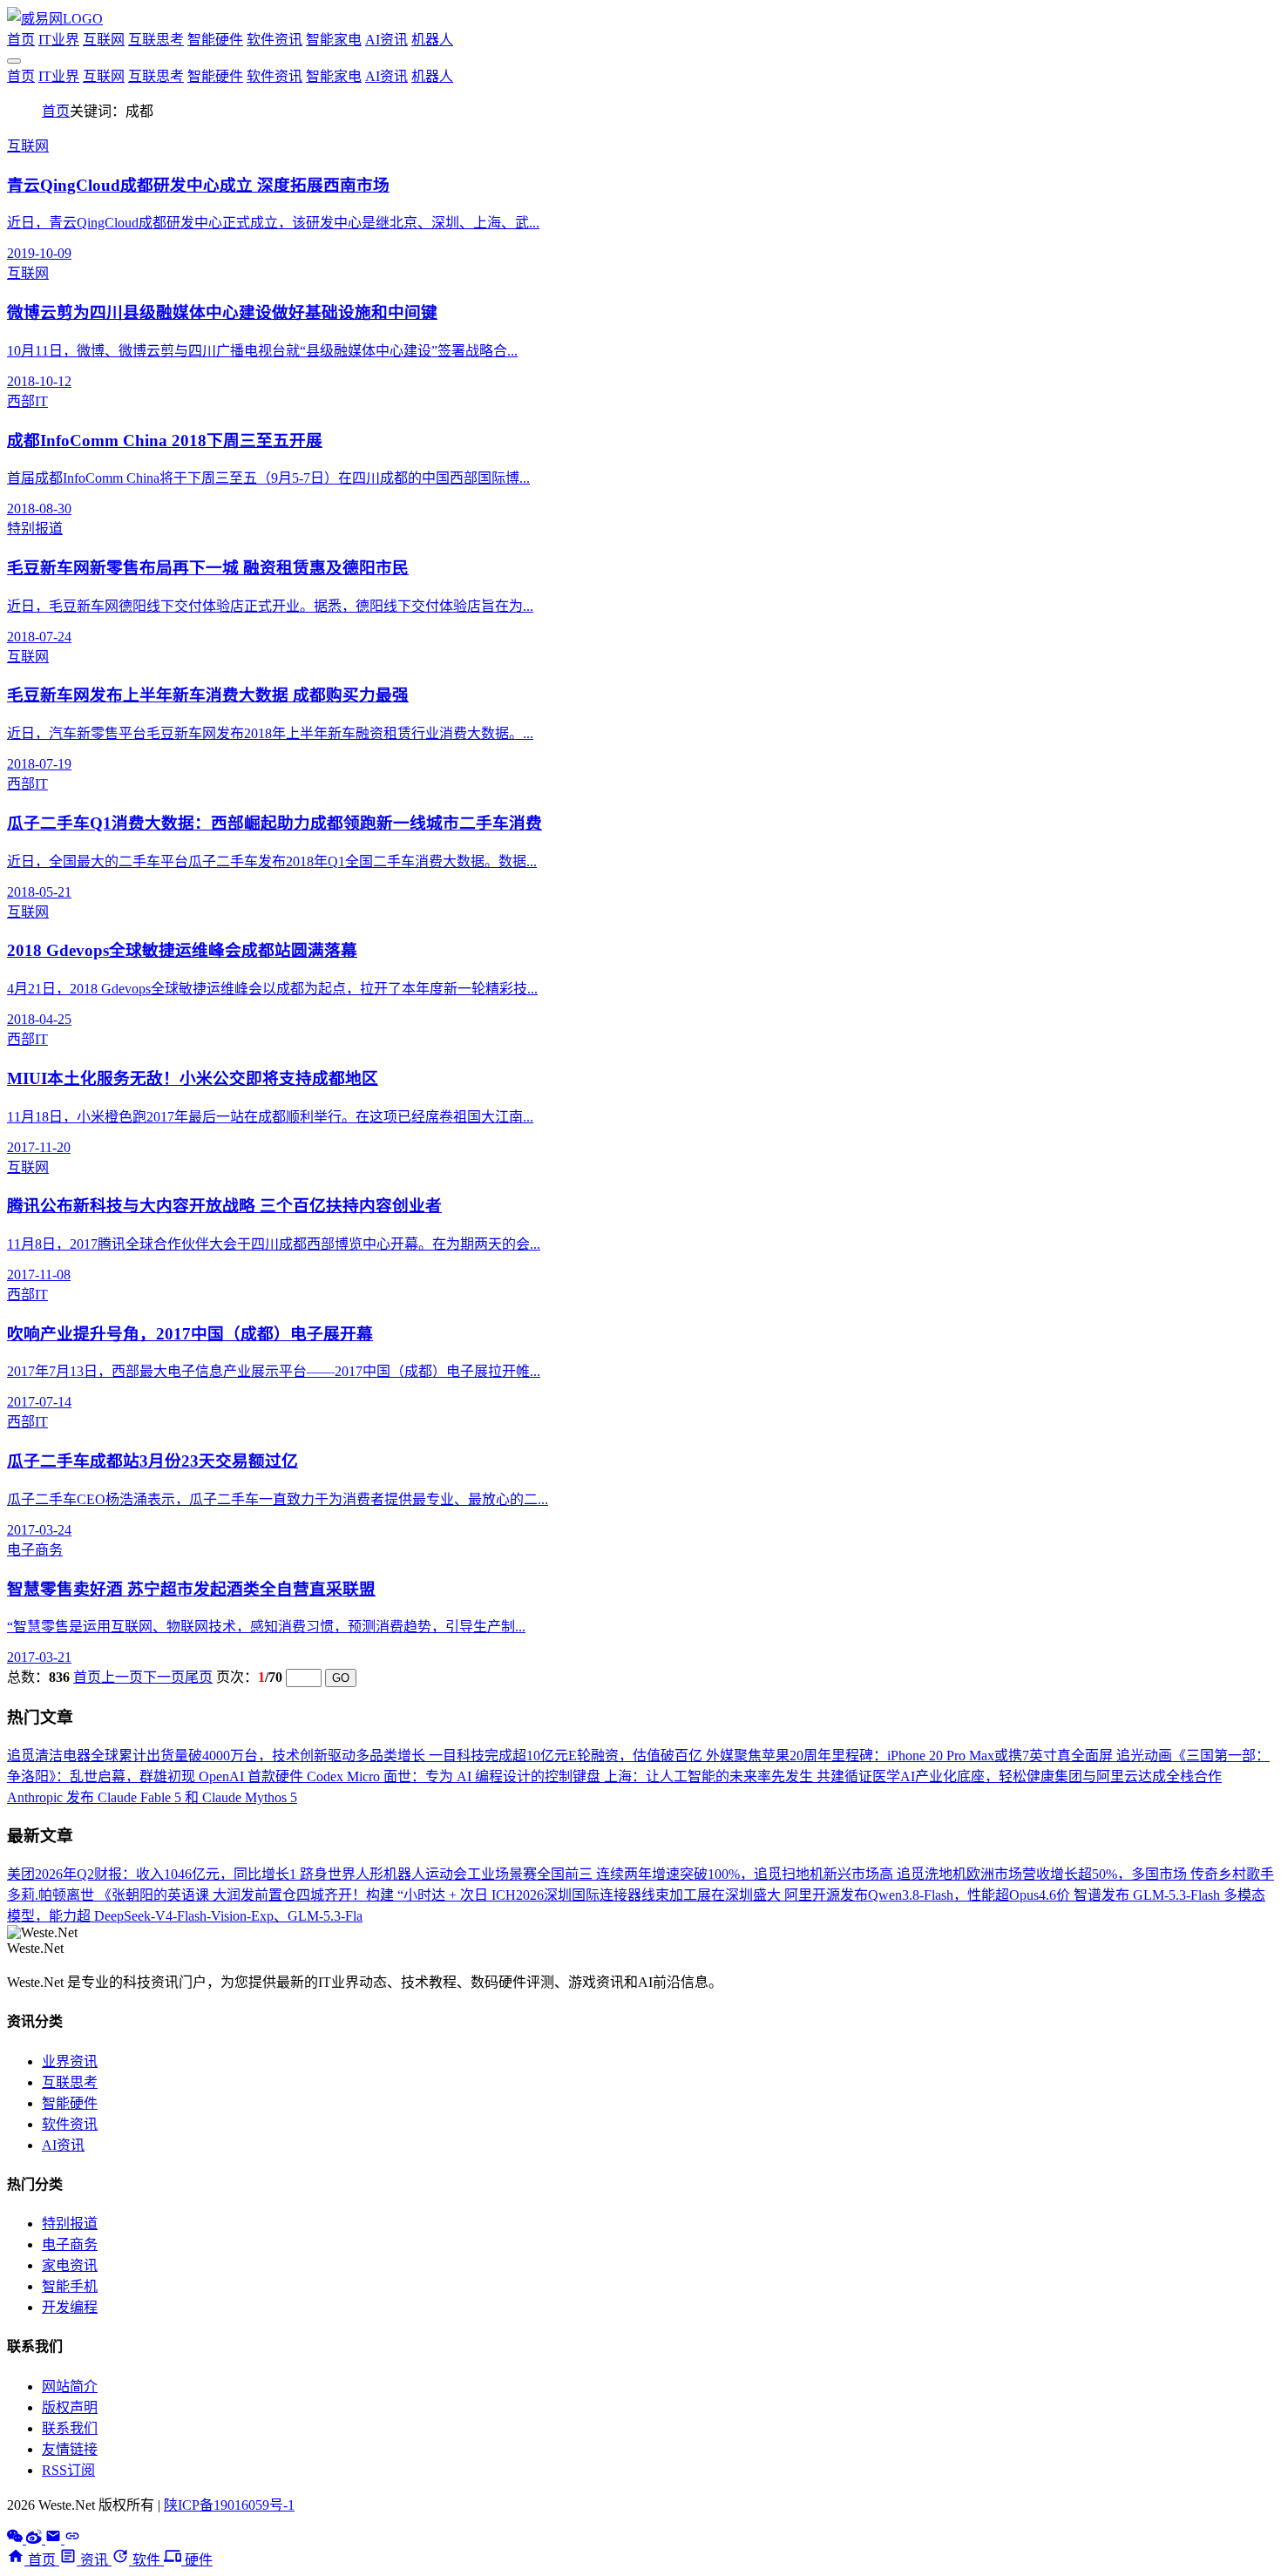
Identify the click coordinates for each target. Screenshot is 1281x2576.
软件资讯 (274, 40)
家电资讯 (70, 2265)
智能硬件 (215, 40)
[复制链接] (72, 2539)
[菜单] (14, 61)
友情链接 (70, 2449)
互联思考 (156, 40)
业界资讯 (70, 2061)
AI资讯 (386, 40)
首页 (21, 40)
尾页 (199, 1677)
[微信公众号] (17, 2539)
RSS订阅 (68, 2470)
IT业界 (59, 40)
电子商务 (70, 2244)
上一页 (122, 1677)
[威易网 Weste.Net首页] (55, 19)
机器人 (432, 40)
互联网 (104, 40)
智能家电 (334, 40)
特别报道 (70, 2223)
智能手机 (70, 2286)
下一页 (164, 1677)
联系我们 (70, 2428)
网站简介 (70, 2386)
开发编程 (70, 2307)
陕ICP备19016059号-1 (229, 2505)
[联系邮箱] (55, 2539)
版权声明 (70, 2407)
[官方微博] (36, 2539)
